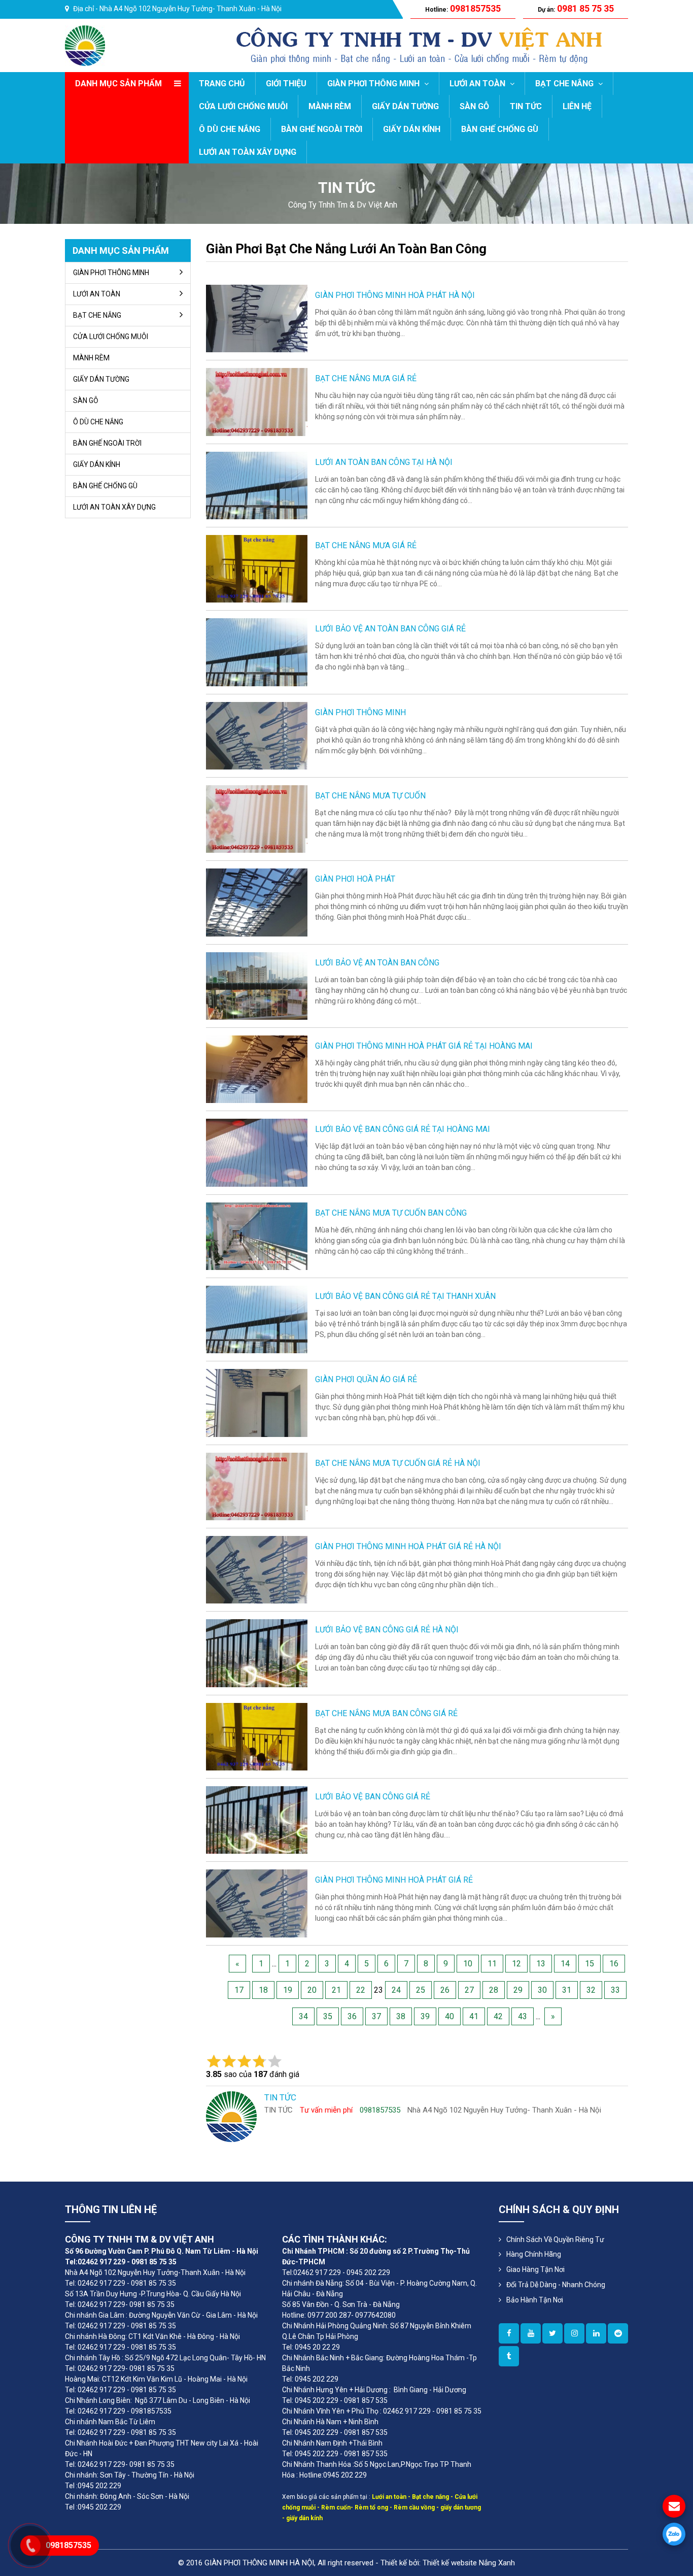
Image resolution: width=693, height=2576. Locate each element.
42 (498, 2016)
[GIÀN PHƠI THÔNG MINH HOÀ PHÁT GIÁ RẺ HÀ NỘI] (257, 1569)
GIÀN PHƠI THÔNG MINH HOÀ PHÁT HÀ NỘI (395, 295)
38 (401, 2016)
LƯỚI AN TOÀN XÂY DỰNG (248, 152)
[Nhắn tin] (674, 2506)
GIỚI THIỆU (286, 83)
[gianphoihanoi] (618, 2333)
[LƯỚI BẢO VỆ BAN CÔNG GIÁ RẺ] (257, 1819)
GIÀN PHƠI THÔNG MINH (374, 83)
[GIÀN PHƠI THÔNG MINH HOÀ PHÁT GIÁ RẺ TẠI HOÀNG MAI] (257, 1069)
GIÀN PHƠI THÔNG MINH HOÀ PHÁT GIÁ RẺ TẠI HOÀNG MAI (424, 1046)
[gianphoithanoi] (552, 2333)
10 (468, 1964)
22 (361, 1990)
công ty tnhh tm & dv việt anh (343, 205)
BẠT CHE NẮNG (565, 83)
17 (239, 1990)
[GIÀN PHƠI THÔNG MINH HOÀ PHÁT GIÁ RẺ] (257, 1903)
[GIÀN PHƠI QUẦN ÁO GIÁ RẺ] (257, 1402)
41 (474, 2016)
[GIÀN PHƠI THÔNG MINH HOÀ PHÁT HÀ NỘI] (257, 318)
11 (492, 1964)
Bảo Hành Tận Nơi (535, 2300)
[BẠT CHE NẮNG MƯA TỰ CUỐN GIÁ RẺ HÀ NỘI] (257, 1486)
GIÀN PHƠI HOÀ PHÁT (355, 879)
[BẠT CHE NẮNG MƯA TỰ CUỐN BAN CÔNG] (257, 1236)
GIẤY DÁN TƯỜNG (405, 106)
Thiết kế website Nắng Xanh (469, 2563)
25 (421, 1990)
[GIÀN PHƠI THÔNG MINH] (257, 735)
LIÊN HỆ (577, 106)
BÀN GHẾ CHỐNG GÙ (500, 129)
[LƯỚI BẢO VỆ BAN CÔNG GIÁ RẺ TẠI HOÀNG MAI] (257, 1152)
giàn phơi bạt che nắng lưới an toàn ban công (346, 249)
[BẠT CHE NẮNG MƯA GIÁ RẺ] (257, 401)
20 (312, 1990)
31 (567, 1990)
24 (396, 1990)
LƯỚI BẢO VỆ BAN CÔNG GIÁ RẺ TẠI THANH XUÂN (405, 1296)
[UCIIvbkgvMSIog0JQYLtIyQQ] (531, 2333)
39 (425, 2016)
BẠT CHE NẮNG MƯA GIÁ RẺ (366, 378)
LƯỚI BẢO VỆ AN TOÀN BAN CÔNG (377, 963)
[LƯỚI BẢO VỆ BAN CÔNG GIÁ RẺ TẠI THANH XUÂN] (257, 1319)
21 (336, 1990)
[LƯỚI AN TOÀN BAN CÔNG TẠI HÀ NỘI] (257, 485)
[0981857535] (674, 2534)
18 (263, 1990)
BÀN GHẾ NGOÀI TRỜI (322, 129)
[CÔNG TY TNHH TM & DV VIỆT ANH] (85, 45)
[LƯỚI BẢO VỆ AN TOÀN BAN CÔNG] (257, 985)
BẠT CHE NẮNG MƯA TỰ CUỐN (370, 796)
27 (469, 1990)
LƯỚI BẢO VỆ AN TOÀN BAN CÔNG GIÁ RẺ (390, 629)
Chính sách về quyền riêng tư (555, 2239)
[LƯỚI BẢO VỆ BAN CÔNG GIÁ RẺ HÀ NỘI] (257, 1652)
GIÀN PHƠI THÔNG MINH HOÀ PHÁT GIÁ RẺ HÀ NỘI (408, 1546)
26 (445, 1990)
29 (518, 1990)
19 (288, 1990)
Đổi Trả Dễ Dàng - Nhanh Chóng (556, 2285)
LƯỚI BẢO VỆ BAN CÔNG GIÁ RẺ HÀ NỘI (387, 1630)
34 (303, 2016)
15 (590, 1964)
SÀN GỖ (474, 106)
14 (565, 1964)
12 (516, 1964)
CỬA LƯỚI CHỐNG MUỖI (243, 106)
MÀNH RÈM (330, 106)
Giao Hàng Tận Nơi (535, 2269)
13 (541, 1964)
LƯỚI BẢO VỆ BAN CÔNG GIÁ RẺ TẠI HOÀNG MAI (403, 1129)
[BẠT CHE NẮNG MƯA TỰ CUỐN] (257, 818)
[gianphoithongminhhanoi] (509, 2356)
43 (523, 2016)
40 (449, 2016)
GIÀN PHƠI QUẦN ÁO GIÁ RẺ (366, 1379)
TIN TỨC (526, 106)
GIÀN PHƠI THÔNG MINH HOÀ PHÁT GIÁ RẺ (394, 1880)
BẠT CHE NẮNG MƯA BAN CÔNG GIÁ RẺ (386, 1713)
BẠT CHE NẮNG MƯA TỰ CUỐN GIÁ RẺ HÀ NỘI (398, 1463)
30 (542, 1990)
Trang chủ (222, 83)
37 (376, 2016)
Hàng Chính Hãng (534, 2254)
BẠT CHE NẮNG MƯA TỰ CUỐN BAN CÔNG (391, 1213)
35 (328, 2016)
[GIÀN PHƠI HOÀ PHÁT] (257, 902)
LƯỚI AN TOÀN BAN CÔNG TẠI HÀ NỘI (384, 462)
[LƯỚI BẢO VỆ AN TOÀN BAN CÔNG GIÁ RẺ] (257, 651)
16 (614, 1964)
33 (615, 1990)
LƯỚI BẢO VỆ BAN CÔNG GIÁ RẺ (373, 1797)
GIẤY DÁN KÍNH (412, 129)
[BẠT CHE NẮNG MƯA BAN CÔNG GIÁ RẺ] (257, 1736)
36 (352, 2016)
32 (591, 1990)
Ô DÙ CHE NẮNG (230, 129)
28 (494, 1990)
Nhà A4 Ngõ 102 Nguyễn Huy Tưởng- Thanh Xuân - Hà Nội (190, 9)
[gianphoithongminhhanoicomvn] (596, 2333)
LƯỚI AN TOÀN (478, 83)
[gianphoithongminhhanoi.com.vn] (509, 2333)
